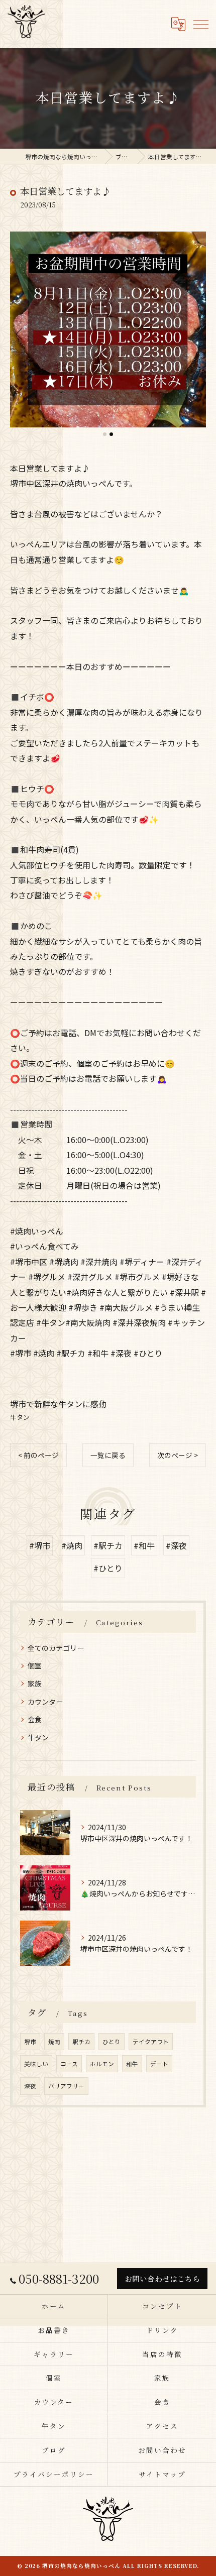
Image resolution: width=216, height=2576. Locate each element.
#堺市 (40, 1545)
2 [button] (111, 434)
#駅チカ (108, 1545)
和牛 (132, 2064)
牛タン (20, 1417)
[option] (108, 329)
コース (69, 2064)
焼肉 (54, 2042)
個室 (35, 1665)
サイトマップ (162, 2474)
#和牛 (144, 1545)
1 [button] (105, 434)
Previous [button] (20, 333)
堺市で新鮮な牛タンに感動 (58, 1404)
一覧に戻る (108, 1455)
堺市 (30, 2042)
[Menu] (200, 24)
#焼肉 (72, 1545)
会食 (35, 1719)
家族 (35, 1684)
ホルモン (102, 2064)
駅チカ (81, 2042)
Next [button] (196, 333)
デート (159, 2064)
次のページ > (178, 1455)
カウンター (45, 1702)
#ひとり (108, 1568)
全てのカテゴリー (56, 1648)
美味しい (36, 2064)
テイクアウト (151, 2042)
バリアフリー (66, 2086)
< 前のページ (38, 1455)
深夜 (30, 2086)
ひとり (112, 2042)
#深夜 (176, 1545)
